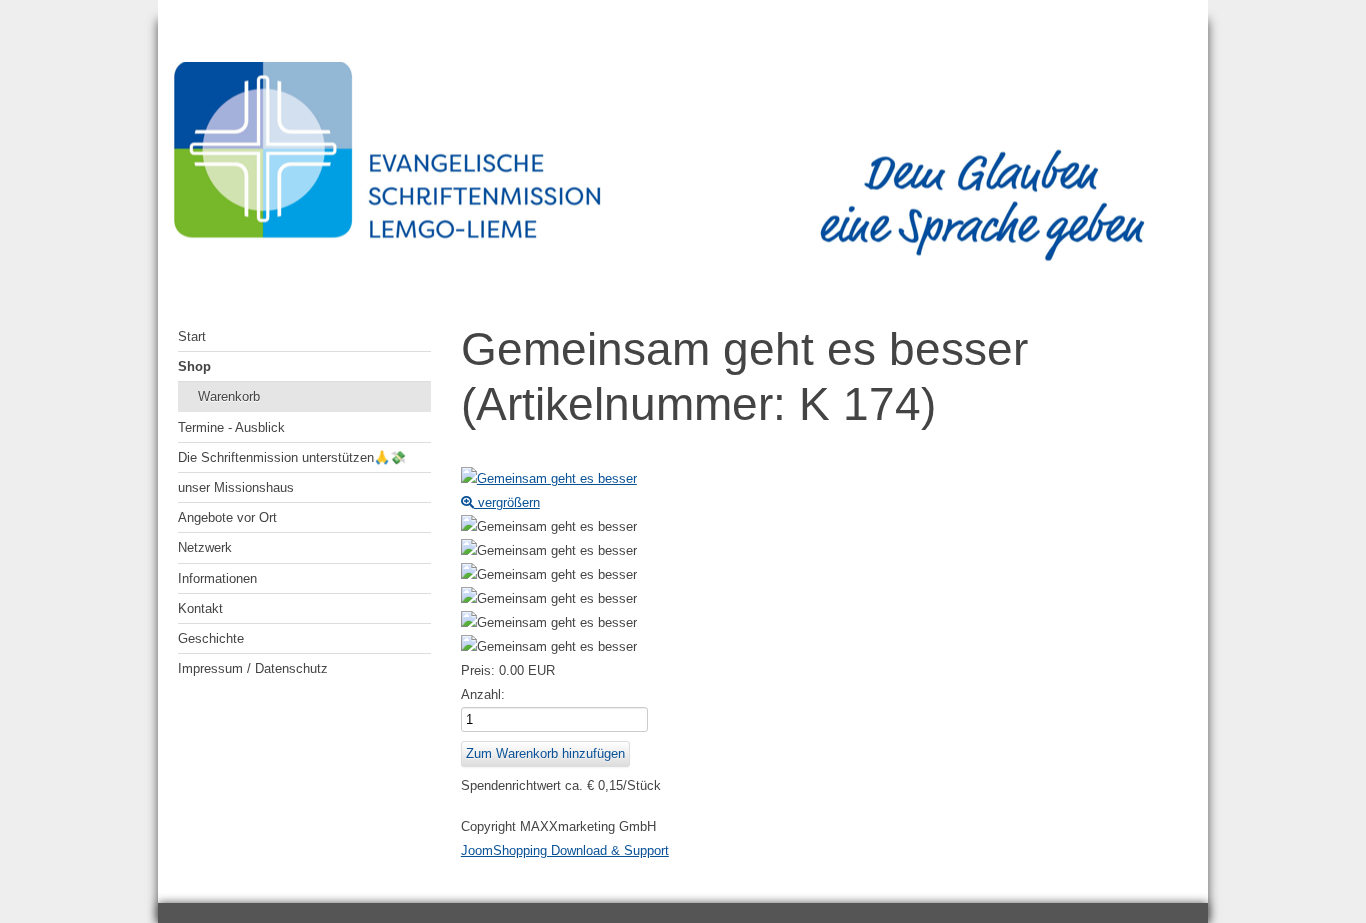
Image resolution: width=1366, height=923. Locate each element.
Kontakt (200, 608)
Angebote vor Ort (227, 517)
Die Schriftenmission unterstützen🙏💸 (292, 457)
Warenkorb (229, 396)
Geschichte (211, 638)
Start (192, 336)
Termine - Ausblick (231, 427)
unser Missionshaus (236, 487)
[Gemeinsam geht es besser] (549, 527)
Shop (194, 366)
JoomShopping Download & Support (565, 850)
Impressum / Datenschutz (253, 668)
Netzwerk (205, 547)
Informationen (217, 578)
